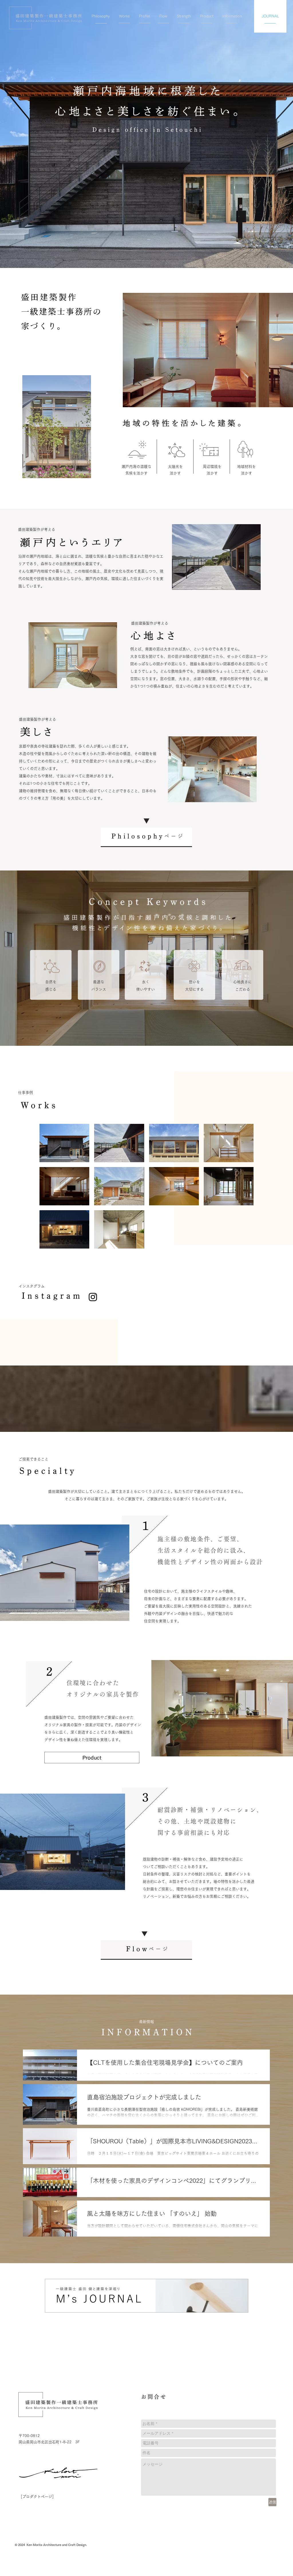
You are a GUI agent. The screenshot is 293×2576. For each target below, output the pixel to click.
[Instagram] (93, 1297)
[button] (92, 1758)
